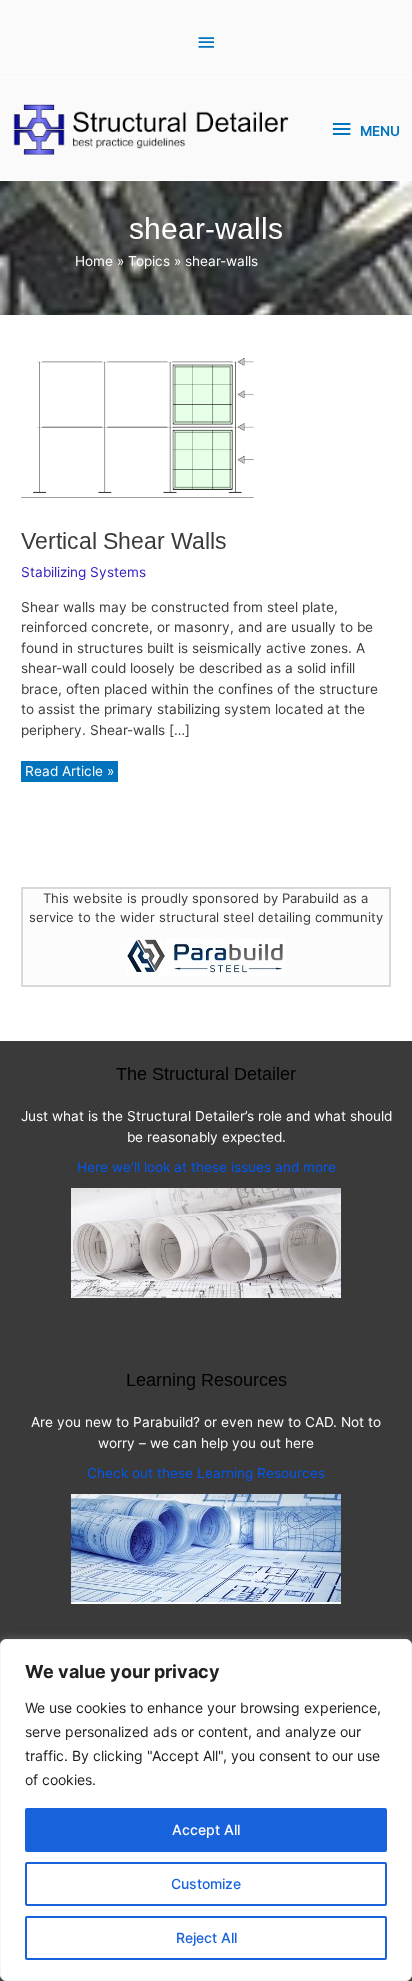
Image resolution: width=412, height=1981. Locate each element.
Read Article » (69, 772)
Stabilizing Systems (83, 572)
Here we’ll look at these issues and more (206, 1167)
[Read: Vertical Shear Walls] (137, 428)
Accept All (206, 1829)
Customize (206, 1883)
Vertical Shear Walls (124, 541)
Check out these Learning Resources (206, 1473)
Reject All (206, 1937)
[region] (206, 1810)
